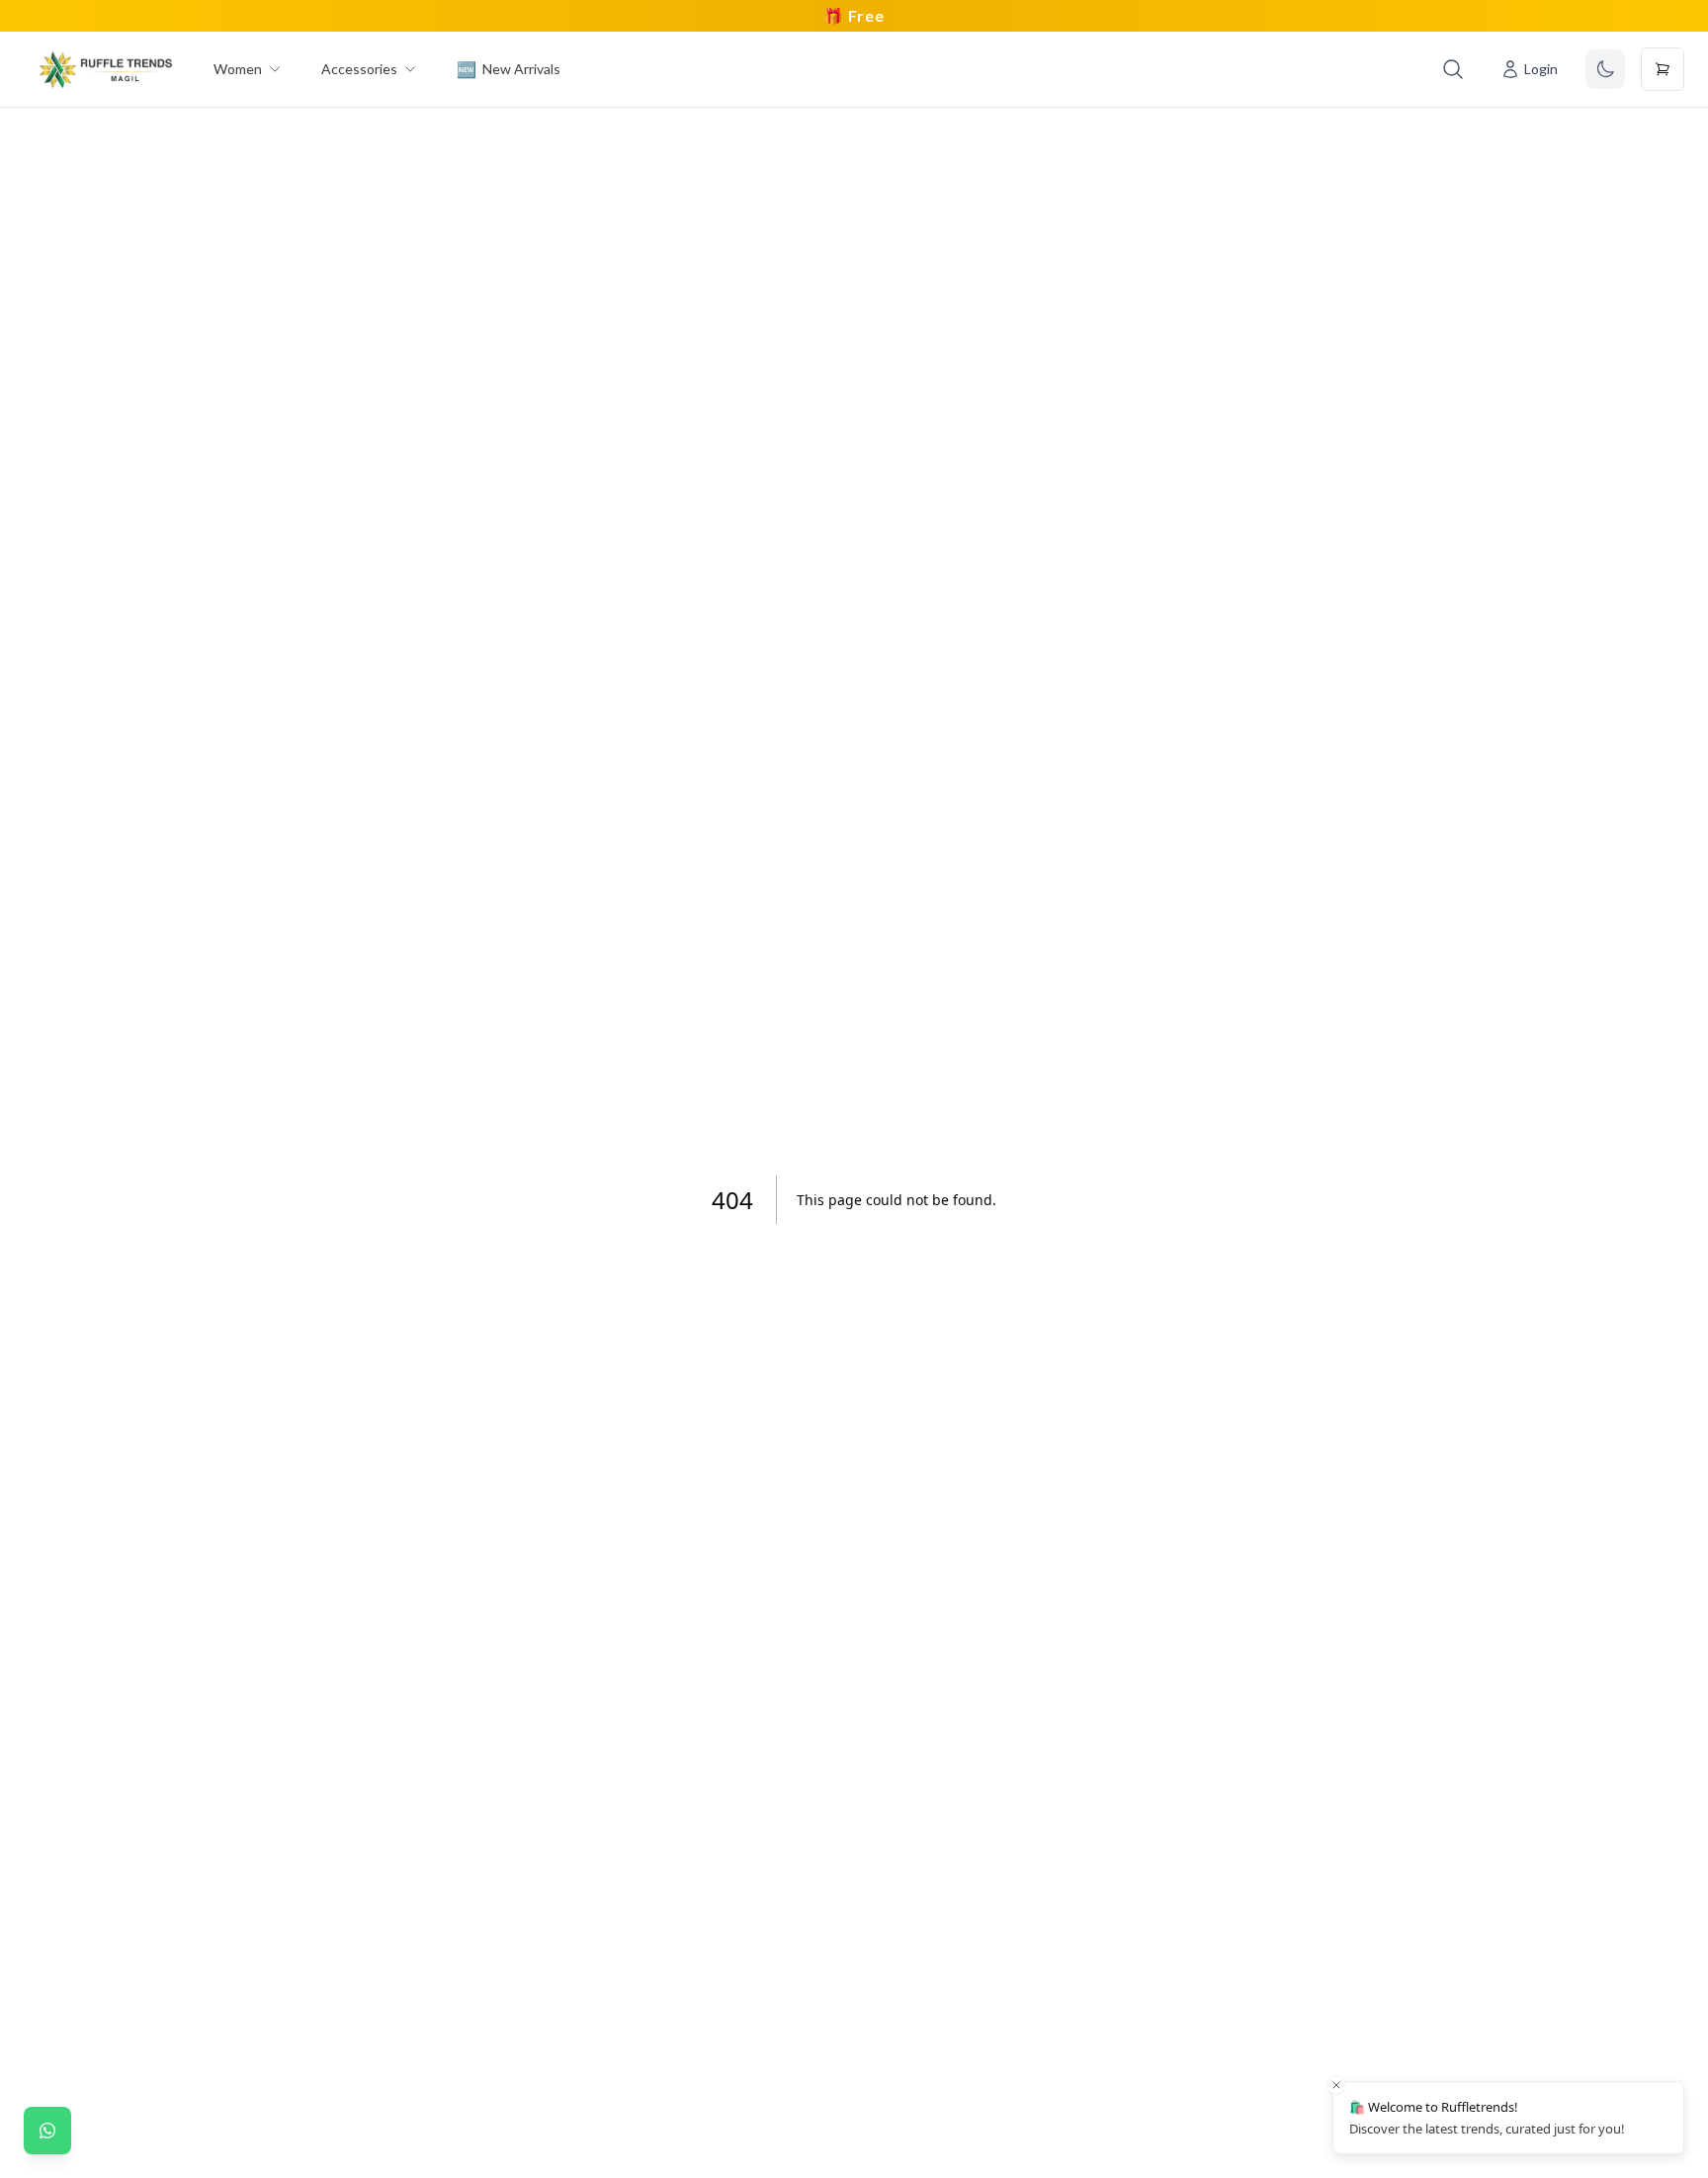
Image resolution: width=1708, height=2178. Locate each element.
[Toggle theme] (1605, 69)
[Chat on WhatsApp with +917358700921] (47, 2131)
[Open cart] (1663, 69)
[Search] (1453, 69)
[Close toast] (1336, 2085)
